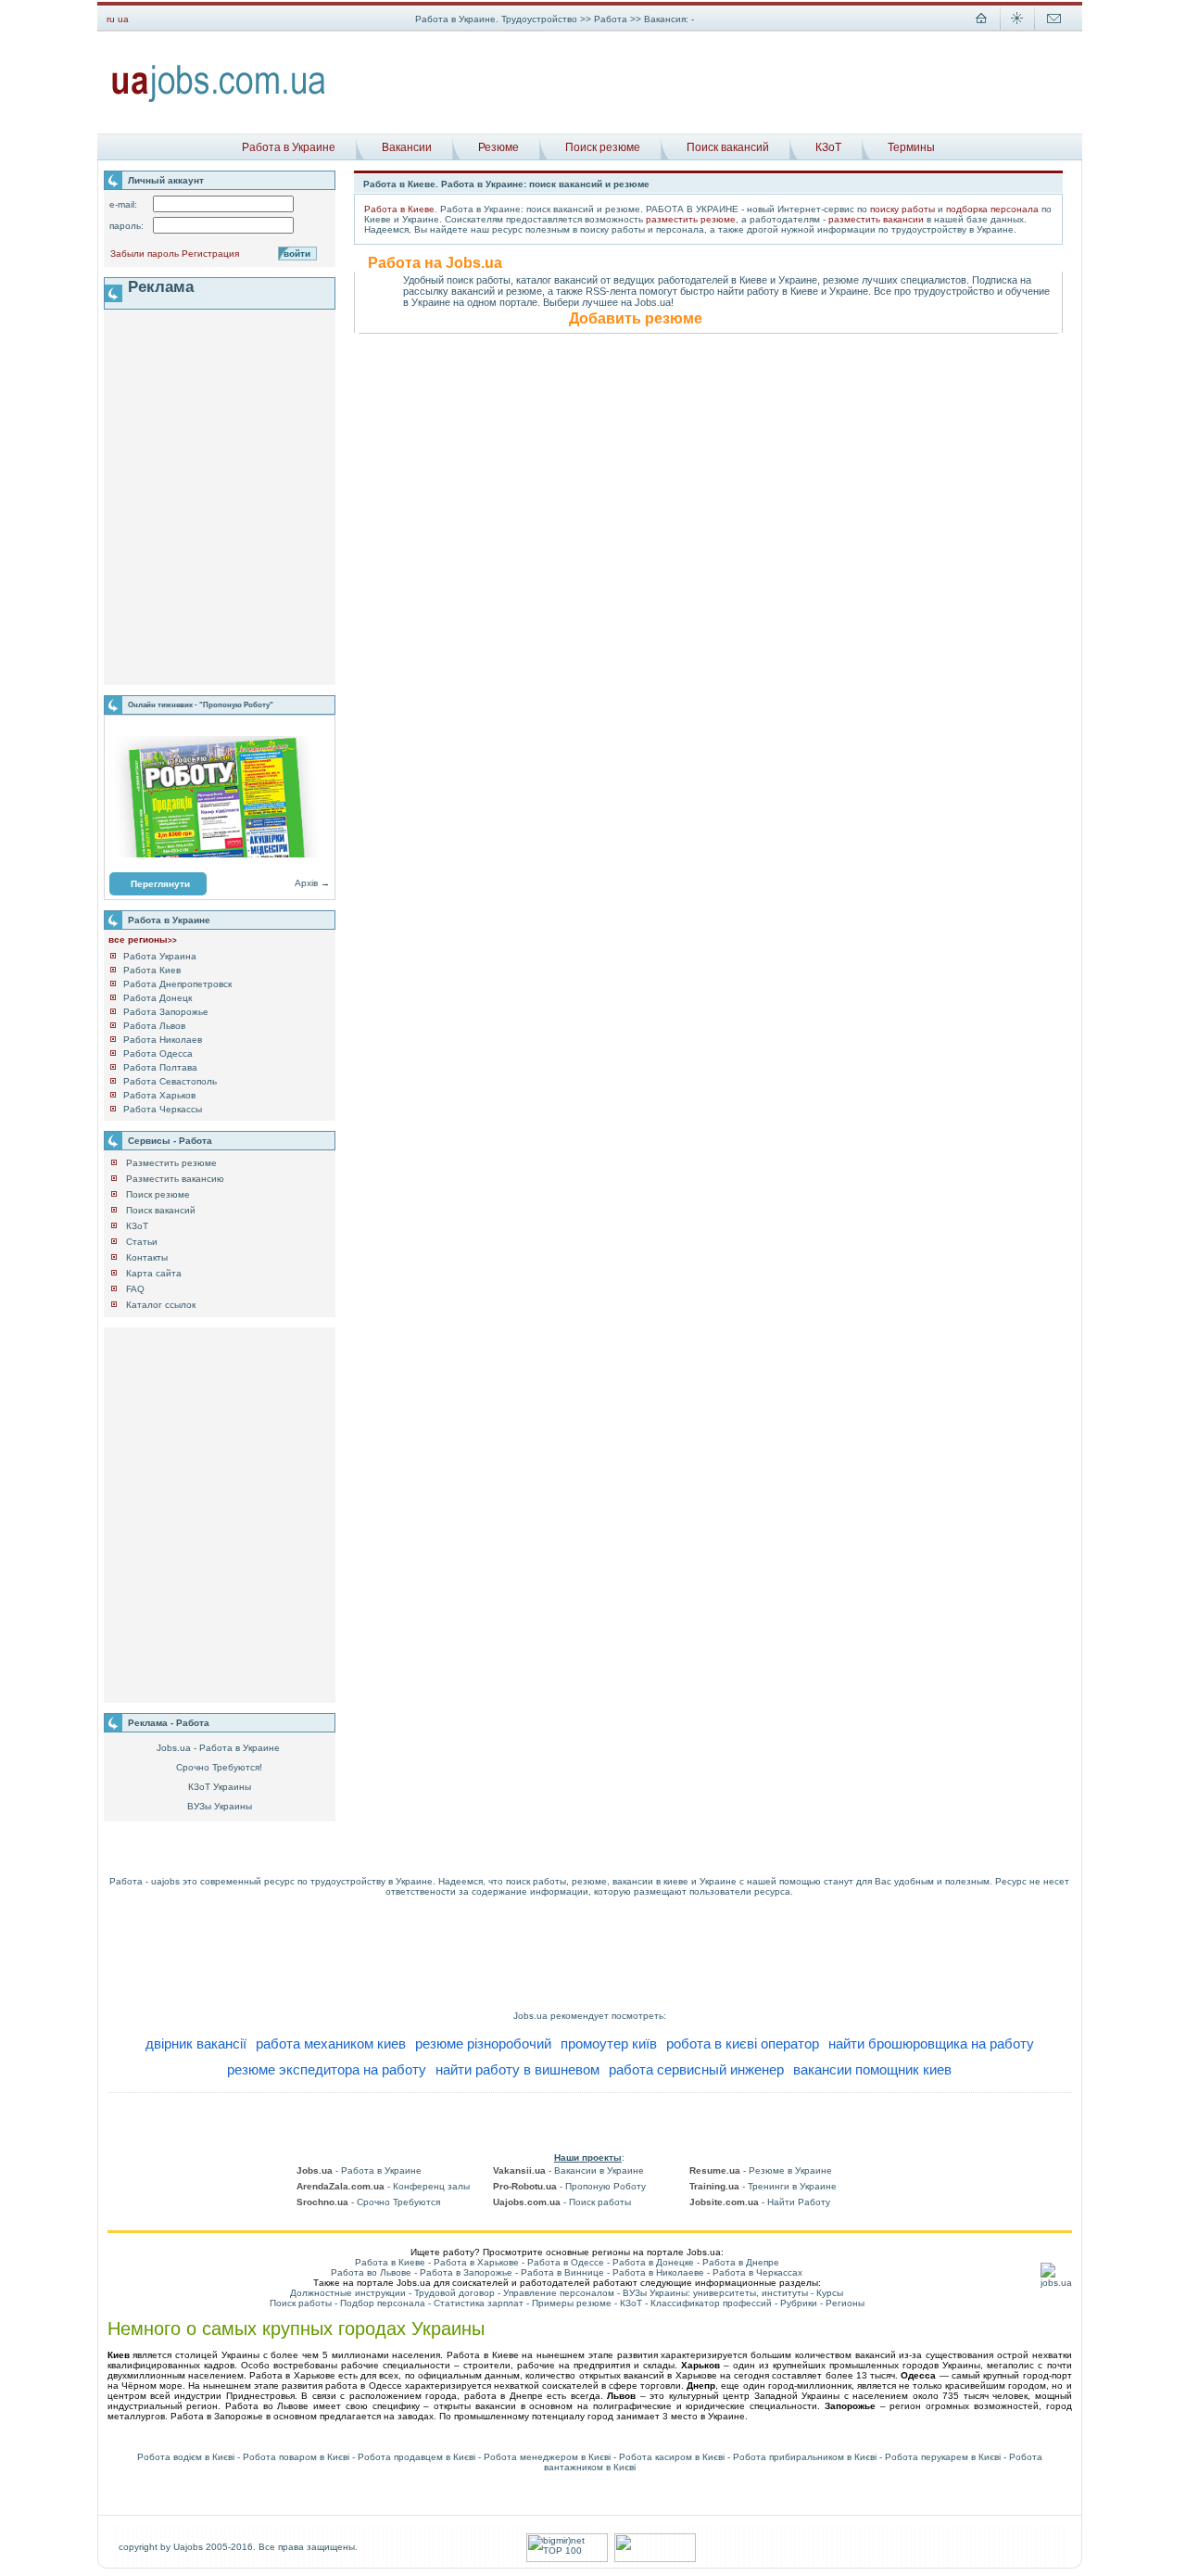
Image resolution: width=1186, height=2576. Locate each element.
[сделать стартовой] (981, 28)
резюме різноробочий (483, 2043)
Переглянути (160, 884)
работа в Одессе (363, 2386)
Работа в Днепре (741, 2262)
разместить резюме (691, 219)
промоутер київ (609, 2043)
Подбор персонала (383, 2303)
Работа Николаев (163, 1040)
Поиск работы (301, 2303)
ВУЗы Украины (220, 1806)
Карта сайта (154, 1273)
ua (123, 19)
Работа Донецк (158, 998)
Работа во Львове (371, 2272)
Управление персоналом (559, 2293)
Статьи (142, 1242)
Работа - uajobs (145, 1881)
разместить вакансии (876, 219)
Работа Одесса (158, 1053)
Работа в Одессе (566, 2262)
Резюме (498, 147)
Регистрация (210, 254)
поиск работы (536, 1881)
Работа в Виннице (562, 2272)
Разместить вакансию (175, 1179)
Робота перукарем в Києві (943, 2457)
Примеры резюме (572, 2303)
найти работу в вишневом (517, 2069)
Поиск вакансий (728, 147)
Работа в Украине (289, 147)
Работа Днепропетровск (177, 984)
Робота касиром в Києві (672, 2457)
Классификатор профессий (711, 2303)
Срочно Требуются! (219, 1767)
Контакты (147, 1257)
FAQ (135, 1289)
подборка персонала (992, 209)
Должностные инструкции (348, 2293)
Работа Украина (160, 956)
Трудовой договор (454, 2293)
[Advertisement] (711, 82)
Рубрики (799, 2303)
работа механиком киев (331, 2043)
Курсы (830, 2293)
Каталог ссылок (161, 1305)
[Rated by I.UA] (655, 2559)
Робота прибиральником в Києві (805, 2457)
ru (111, 19)
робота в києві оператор (743, 2043)
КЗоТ (828, 147)
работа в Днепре (504, 2396)
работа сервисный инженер (696, 2069)
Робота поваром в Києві (296, 2457)
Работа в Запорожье (466, 2272)
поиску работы (902, 209)
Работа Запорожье (166, 1012)
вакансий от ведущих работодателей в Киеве (661, 280)
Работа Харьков (159, 1095)
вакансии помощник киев (872, 2069)
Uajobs (188, 2547)
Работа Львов (154, 1026)
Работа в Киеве (399, 209)
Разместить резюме (171, 1163)
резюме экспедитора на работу (327, 2069)
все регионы (143, 939)
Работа (612, 19)
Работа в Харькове (476, 2262)
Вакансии (407, 147)
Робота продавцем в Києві (416, 2457)
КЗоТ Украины (220, 1787)
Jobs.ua (530, 2016)
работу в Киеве (782, 291)
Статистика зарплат (479, 2303)
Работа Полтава (160, 1067)
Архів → (312, 883)
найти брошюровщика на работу (931, 2043)
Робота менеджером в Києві (547, 2457)
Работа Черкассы (163, 1109)
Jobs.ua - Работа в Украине (218, 1748)
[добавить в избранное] (1017, 28)
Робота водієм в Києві (186, 2457)
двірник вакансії (196, 2043)
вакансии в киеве (650, 1881)
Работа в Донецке (653, 2262)
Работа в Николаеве (658, 2272)
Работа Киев (152, 970)
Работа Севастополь (170, 1081)
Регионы (845, 2303)
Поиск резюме (603, 147)
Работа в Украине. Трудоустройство (496, 19)
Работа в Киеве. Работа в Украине (443, 184)
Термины (911, 147)
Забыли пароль (145, 254)
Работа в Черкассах (757, 2272)
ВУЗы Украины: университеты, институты (715, 2293)
